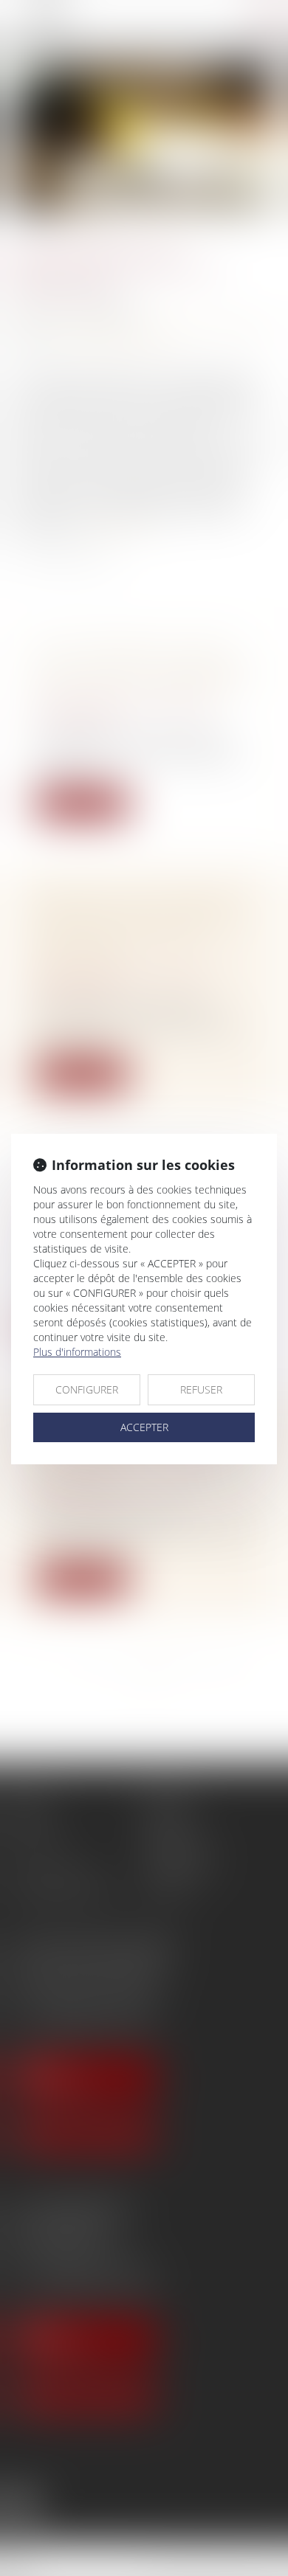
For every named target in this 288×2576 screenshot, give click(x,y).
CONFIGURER (87, 1389)
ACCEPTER (144, 1427)
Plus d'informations (77, 1352)
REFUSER (201, 1389)
